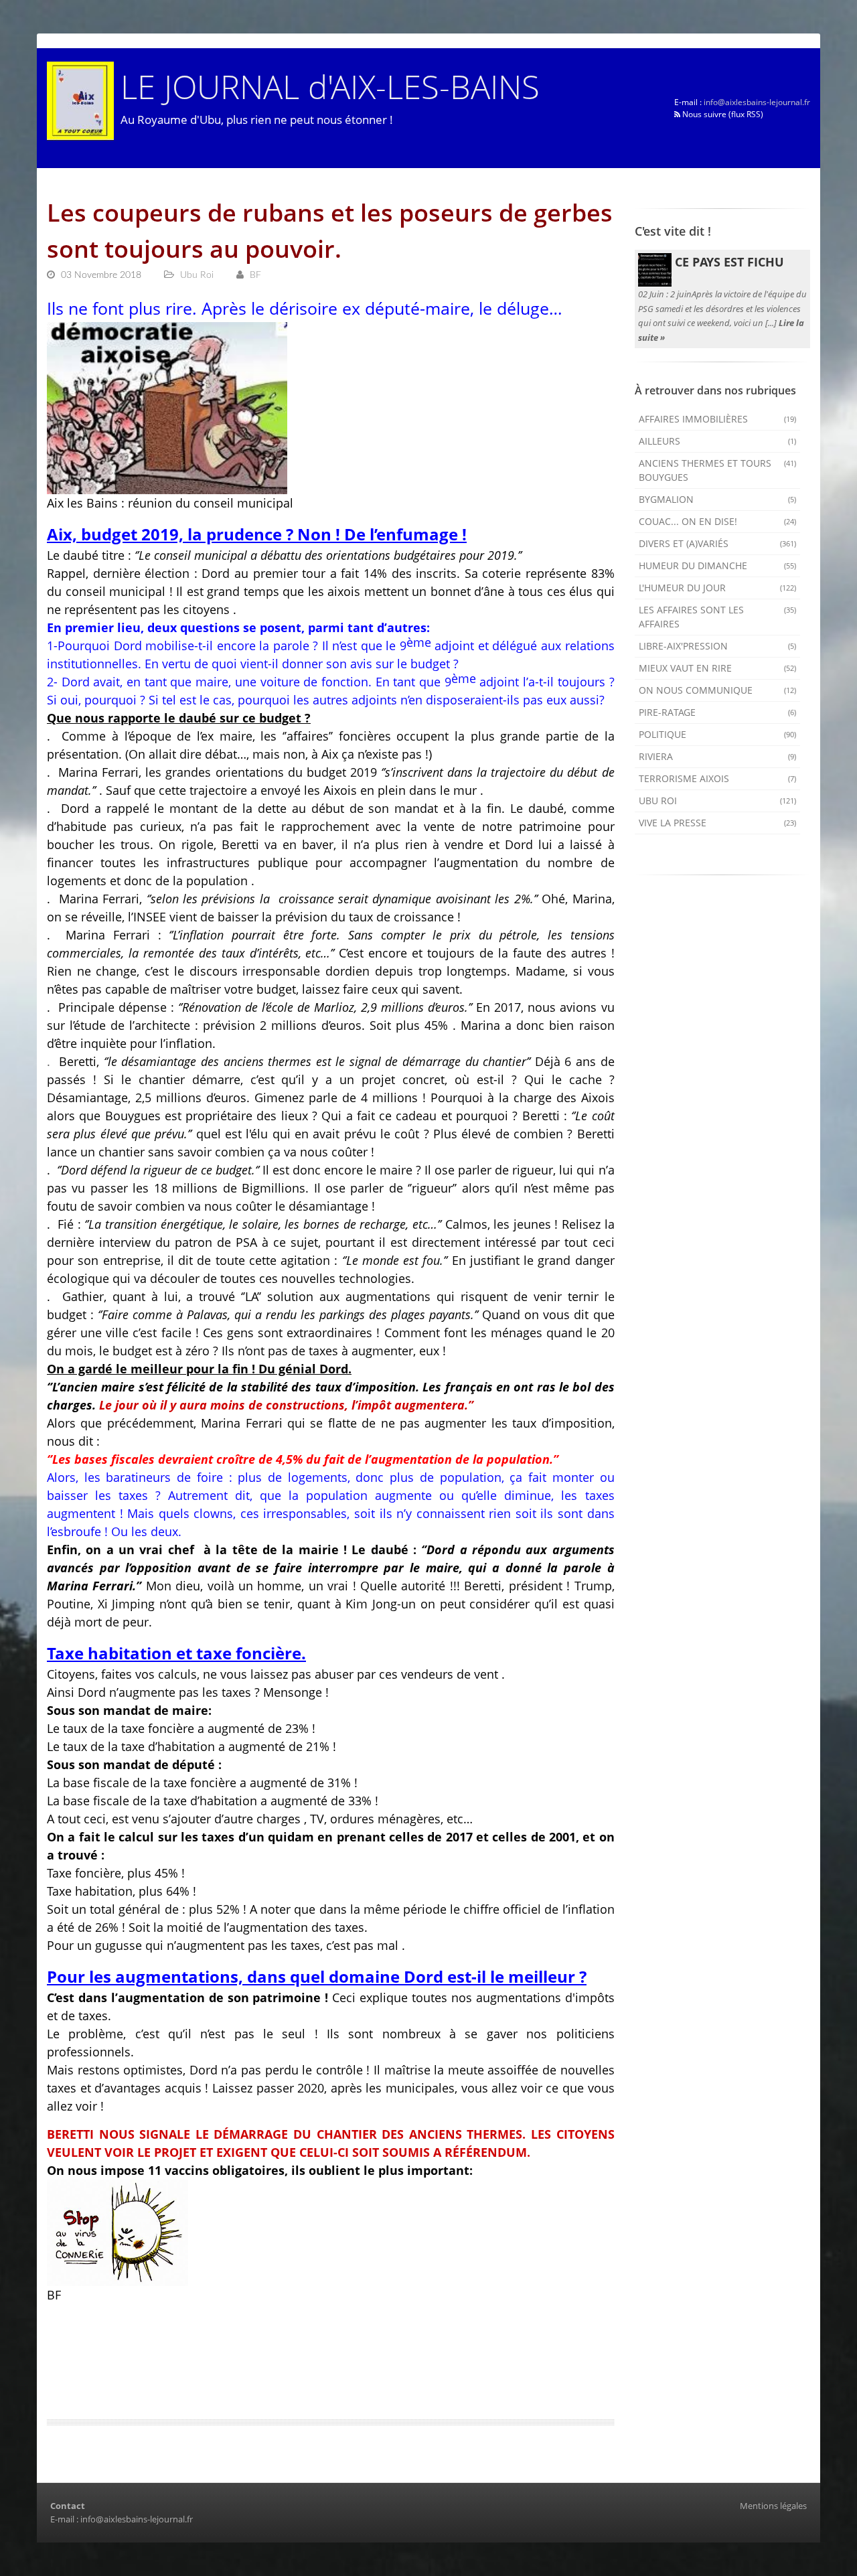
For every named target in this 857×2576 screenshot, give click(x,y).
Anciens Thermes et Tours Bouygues (718, 470)
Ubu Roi (718, 801)
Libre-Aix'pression (718, 646)
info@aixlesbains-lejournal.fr (757, 102)
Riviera (718, 756)
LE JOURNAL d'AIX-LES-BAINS (330, 86)
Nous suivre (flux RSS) (722, 114)
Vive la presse (718, 823)
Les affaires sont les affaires (718, 617)
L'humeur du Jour (718, 588)
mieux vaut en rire (718, 668)
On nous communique (718, 690)
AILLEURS (718, 441)
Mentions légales (773, 2506)
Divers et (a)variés (718, 543)
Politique (718, 734)
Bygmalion (718, 499)
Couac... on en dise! (718, 521)
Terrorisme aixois (718, 778)
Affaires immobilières (718, 419)
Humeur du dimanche (718, 565)
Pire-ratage (718, 712)
